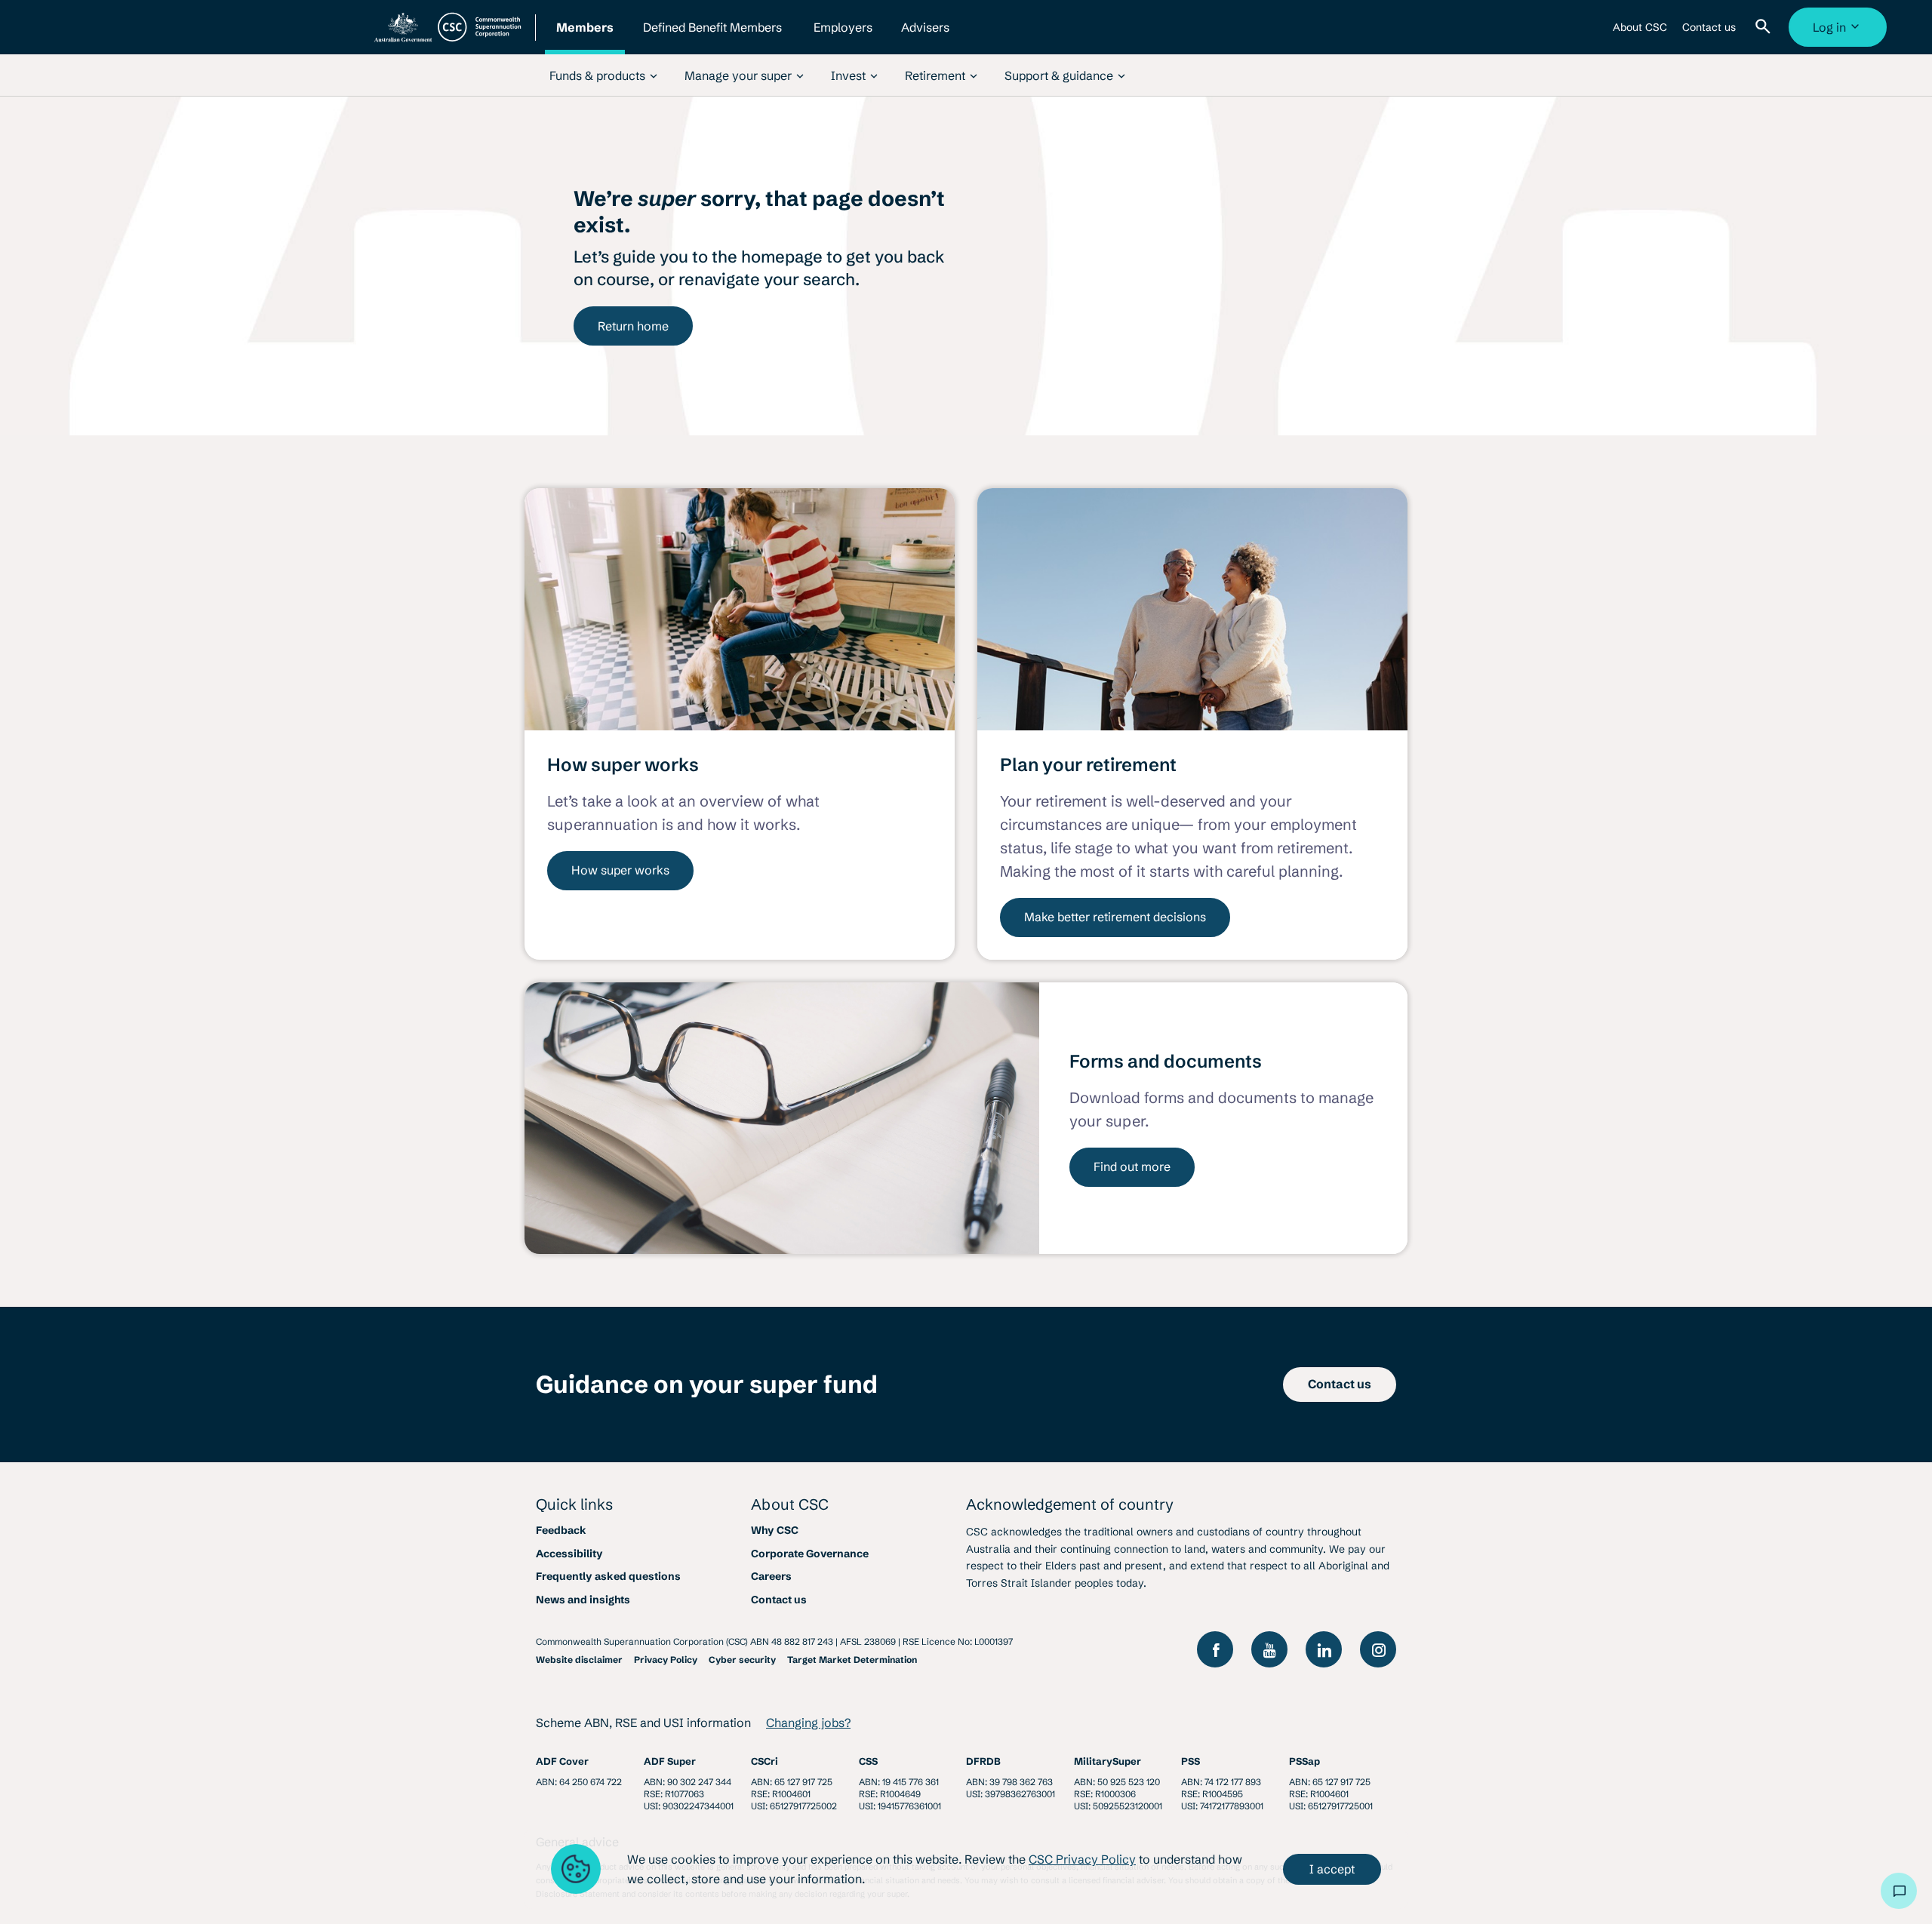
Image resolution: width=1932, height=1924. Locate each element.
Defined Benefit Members (712, 37)
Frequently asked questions (608, 1576)
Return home (633, 326)
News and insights (583, 1600)
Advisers (925, 37)
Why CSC (775, 1530)
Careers (771, 1576)
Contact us (1709, 33)
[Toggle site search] (1766, 27)
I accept (1332, 1869)
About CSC (1640, 33)
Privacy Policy (666, 1660)
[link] (603, 75)
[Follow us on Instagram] (1378, 1649)
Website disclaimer (579, 1660)
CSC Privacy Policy (1082, 1859)
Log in (1840, 33)
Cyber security (742, 1660)
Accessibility (569, 1554)
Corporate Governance (810, 1554)
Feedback (561, 1530)
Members (585, 37)
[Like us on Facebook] (1215, 1649)
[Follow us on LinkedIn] (1324, 1649)
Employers (843, 37)
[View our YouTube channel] (1269, 1649)
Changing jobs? (808, 1723)
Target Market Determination (852, 1660)
